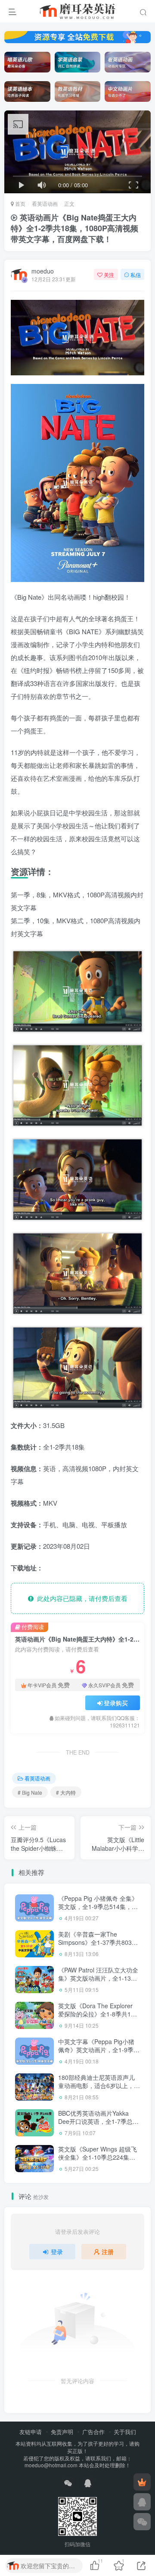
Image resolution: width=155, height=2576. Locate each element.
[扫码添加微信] (142, 2522)
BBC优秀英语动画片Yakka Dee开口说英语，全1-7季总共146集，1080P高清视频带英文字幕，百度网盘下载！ (98, 2126)
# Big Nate (30, 1792)
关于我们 (125, 2432)
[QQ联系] (142, 2502)
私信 (136, 275)
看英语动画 (45, 203)
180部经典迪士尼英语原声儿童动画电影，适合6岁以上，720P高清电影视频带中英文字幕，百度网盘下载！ (98, 2090)
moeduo (43, 271)
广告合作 (93, 2432)
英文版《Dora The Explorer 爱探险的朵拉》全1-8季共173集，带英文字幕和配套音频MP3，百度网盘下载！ (98, 2018)
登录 (57, 2252)
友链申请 (31, 2432)
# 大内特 (66, 1792)
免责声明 (62, 2432)
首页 (20, 203)
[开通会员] (142, 2482)
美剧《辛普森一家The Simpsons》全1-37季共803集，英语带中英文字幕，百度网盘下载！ (97, 1947)
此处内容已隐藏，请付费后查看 (81, 1598)
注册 (108, 2252)
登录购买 (116, 1703)
